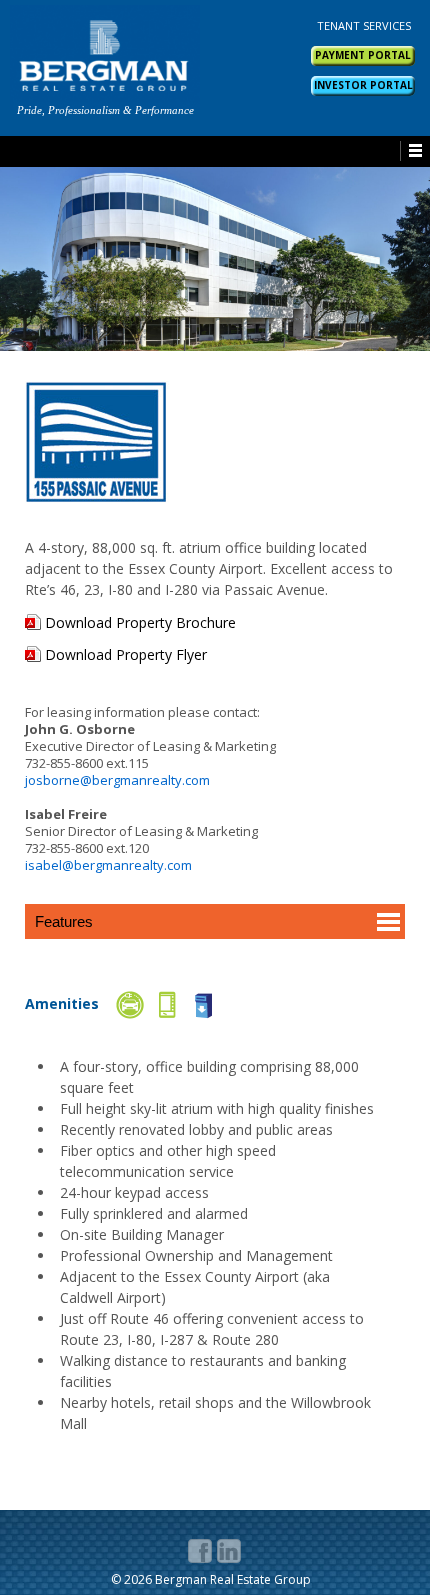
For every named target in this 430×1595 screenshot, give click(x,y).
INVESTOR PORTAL (363, 85)
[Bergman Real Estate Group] (105, 57)
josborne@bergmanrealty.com (117, 780)
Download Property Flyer (126, 655)
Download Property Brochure (140, 623)
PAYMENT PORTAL (363, 55)
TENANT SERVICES (364, 25)
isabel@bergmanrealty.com (108, 865)
